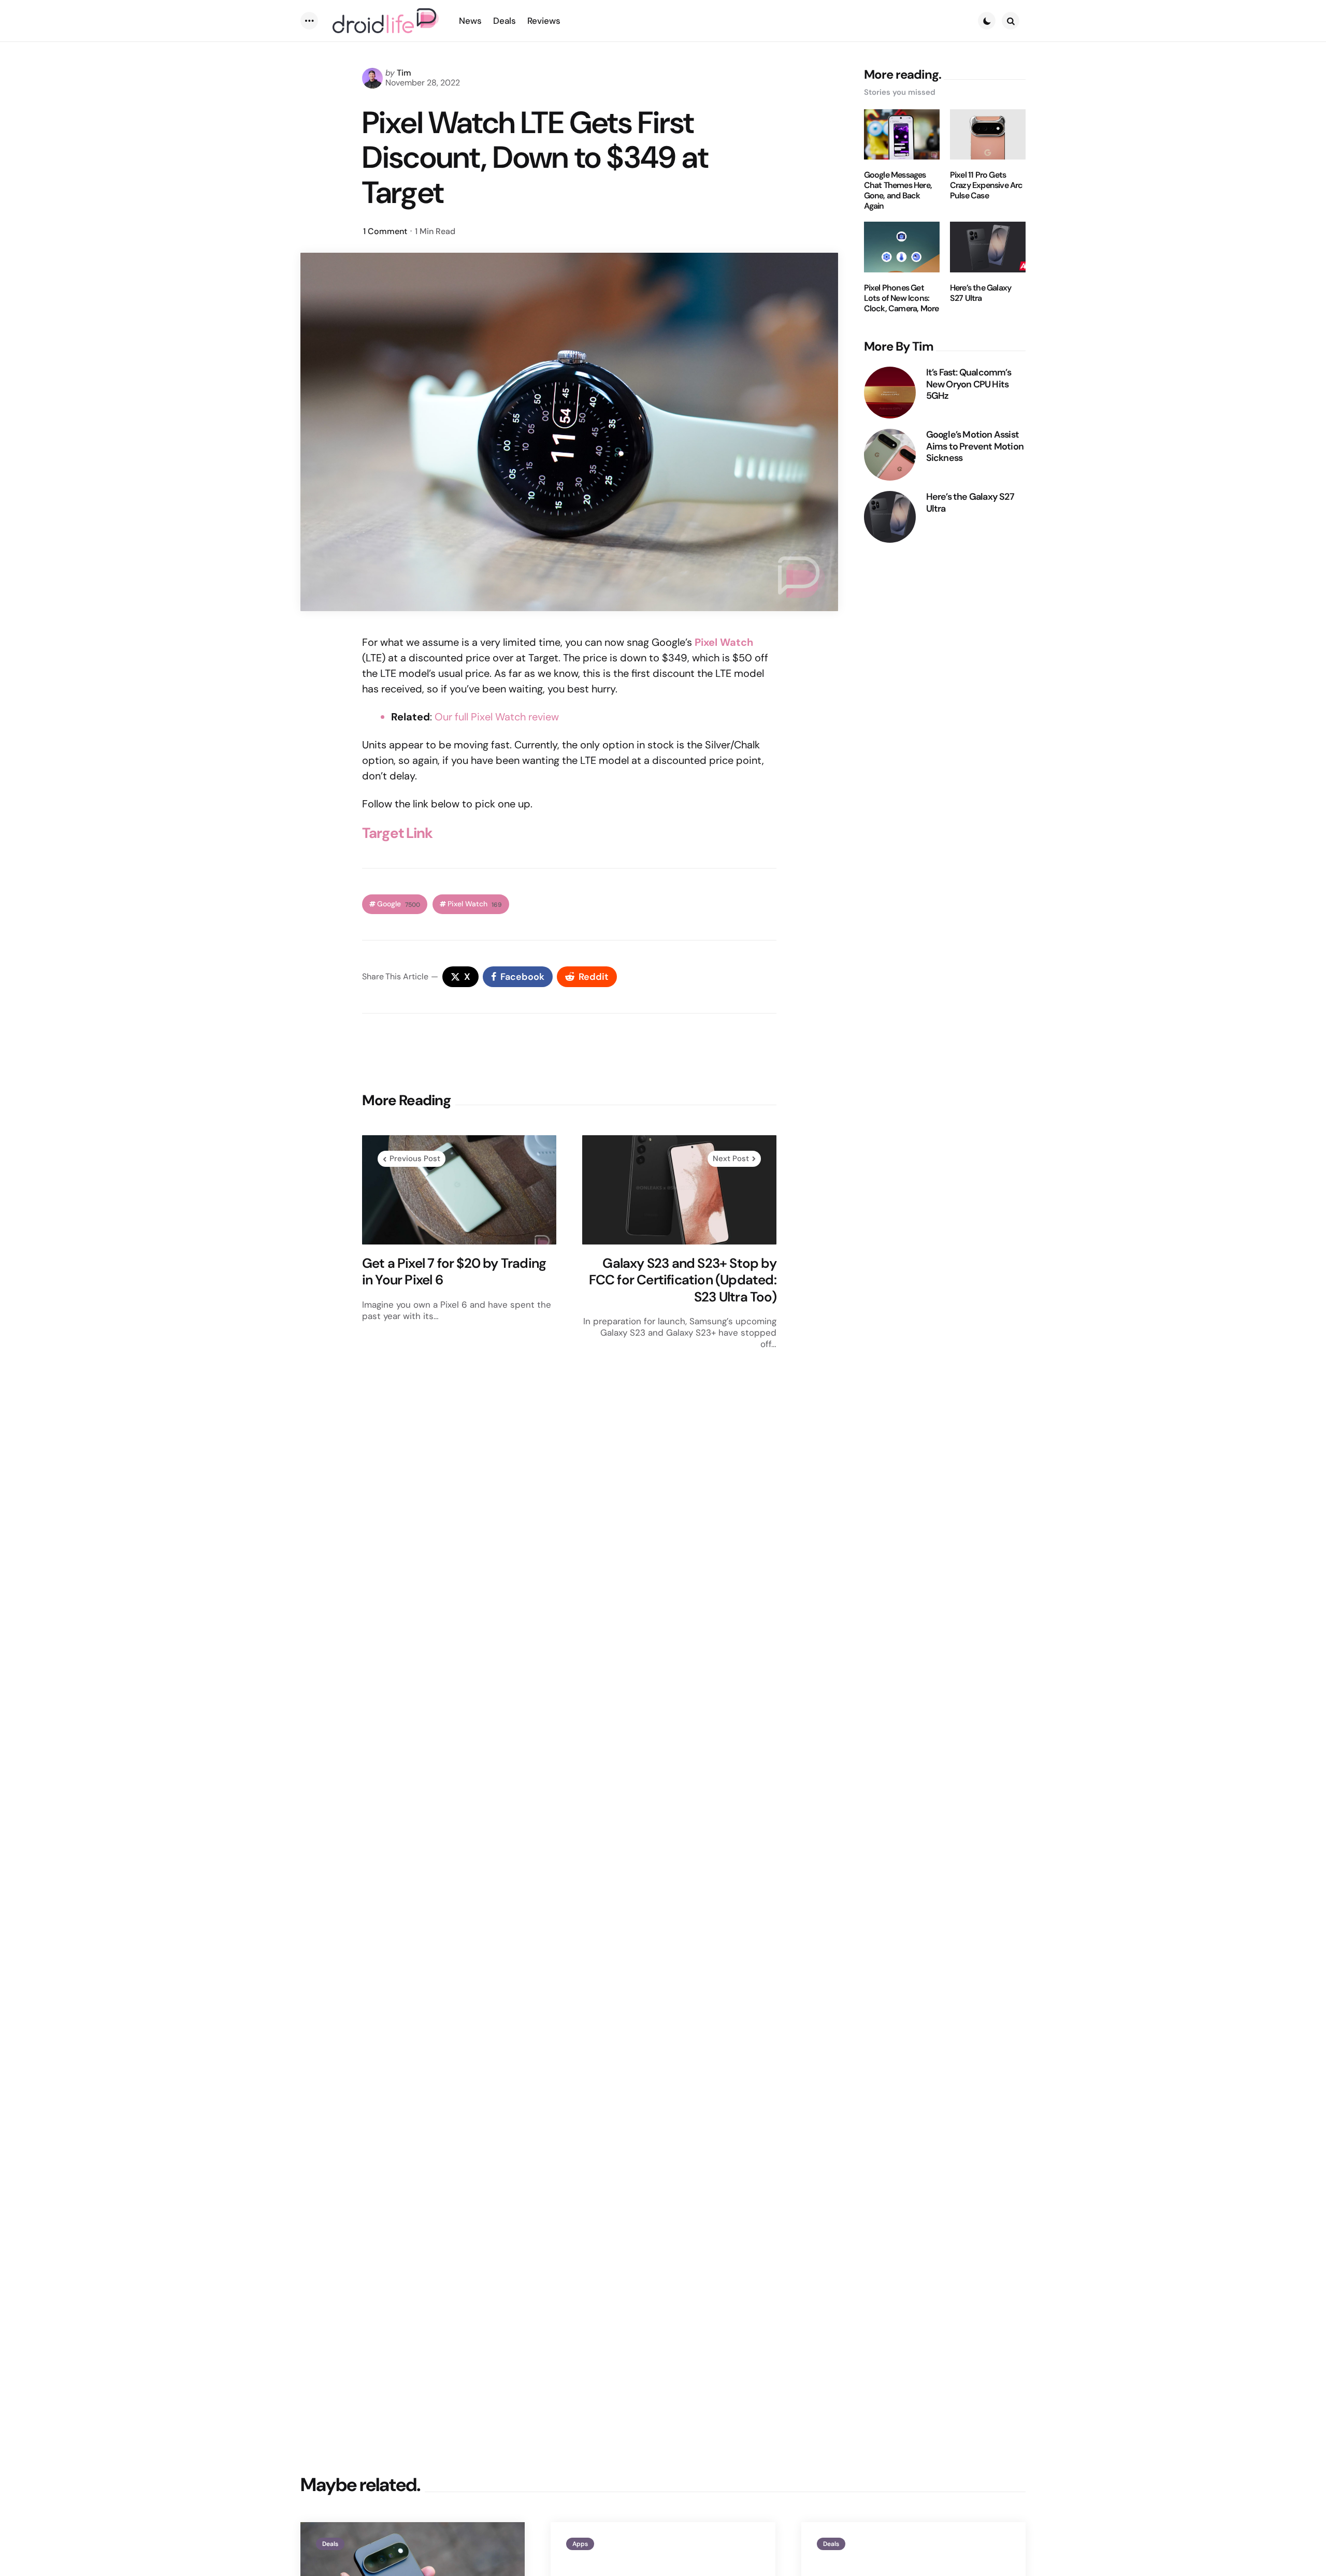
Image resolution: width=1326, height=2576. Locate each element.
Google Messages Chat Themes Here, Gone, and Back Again (898, 191)
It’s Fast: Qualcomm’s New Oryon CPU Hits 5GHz (969, 384)
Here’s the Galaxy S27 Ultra (981, 293)
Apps (580, 2544)
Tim (404, 73)
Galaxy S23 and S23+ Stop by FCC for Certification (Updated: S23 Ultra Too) (683, 1280)
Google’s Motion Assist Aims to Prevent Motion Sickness (975, 446)
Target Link (397, 833)
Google (399, 904)
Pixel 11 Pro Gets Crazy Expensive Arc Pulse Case (986, 185)
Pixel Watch (475, 904)
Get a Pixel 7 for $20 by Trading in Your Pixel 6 (454, 1272)
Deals (330, 2544)
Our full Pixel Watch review (497, 717)
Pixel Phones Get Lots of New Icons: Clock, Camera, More (902, 298)
